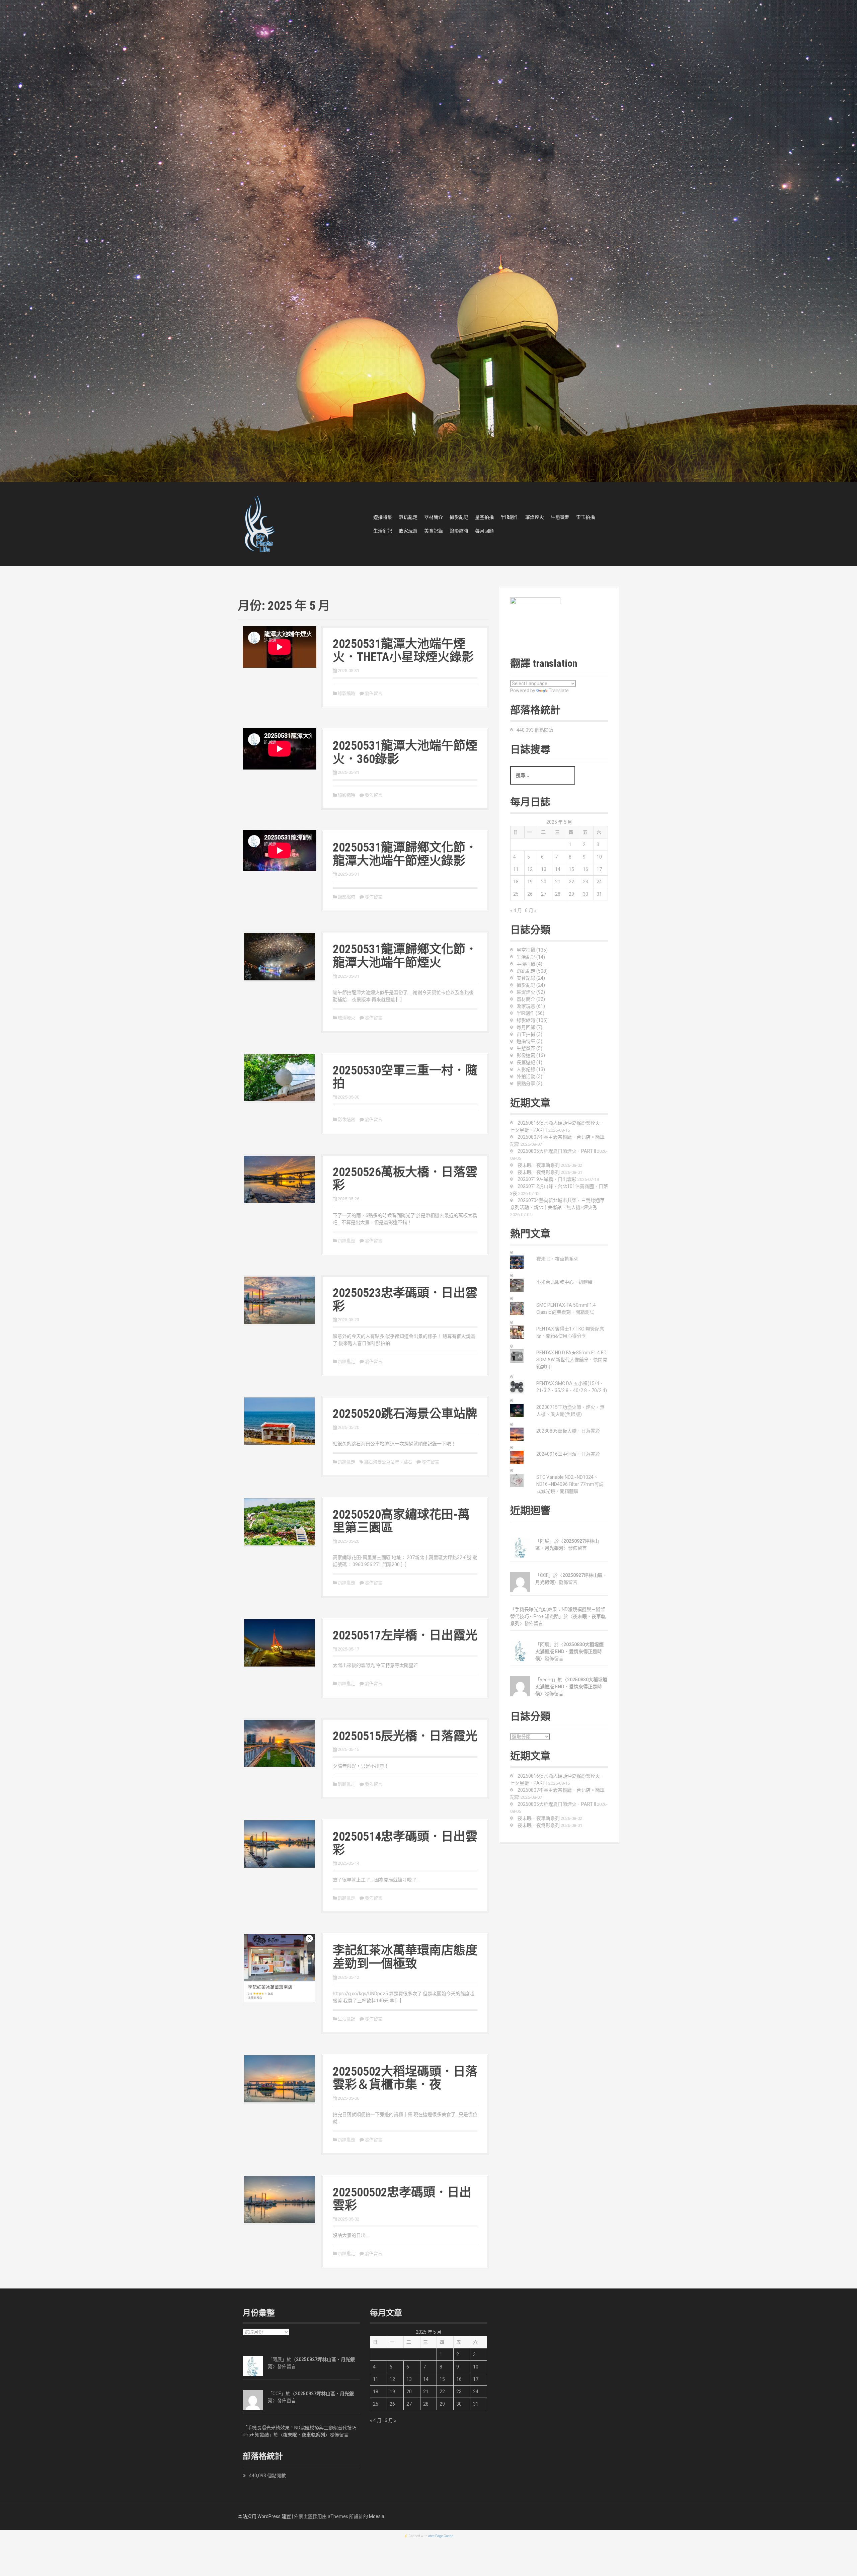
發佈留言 (374, 693)
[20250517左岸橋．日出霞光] (280, 1642)
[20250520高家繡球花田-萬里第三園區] (280, 1521)
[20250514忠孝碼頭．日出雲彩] (280, 1844)
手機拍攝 (526, 964)
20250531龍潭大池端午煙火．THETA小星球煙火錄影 (403, 651)
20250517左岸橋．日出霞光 (405, 1635)
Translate (559, 691)
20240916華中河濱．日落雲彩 (568, 1454)
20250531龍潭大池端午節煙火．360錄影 (405, 752)
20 (544, 882)
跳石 (408, 1462)
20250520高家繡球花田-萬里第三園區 (401, 1521)
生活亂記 (383, 531)
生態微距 (560, 517)
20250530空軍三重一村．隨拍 (405, 1077)
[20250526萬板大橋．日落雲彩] (280, 1179)
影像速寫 (346, 1119)
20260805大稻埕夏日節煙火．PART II (557, 1151)
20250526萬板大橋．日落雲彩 (405, 1179)
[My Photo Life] (259, 524)
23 (586, 882)
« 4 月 (516, 910)
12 (530, 869)
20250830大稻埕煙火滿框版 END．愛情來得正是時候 (569, 1652)
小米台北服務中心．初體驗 (564, 1282)
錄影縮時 (459, 531)
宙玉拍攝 (586, 517)
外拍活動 (526, 1076)
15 (571, 869)
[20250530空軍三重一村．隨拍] (280, 1077)
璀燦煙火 (535, 517)
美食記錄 (434, 531)
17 (599, 869)
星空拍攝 (484, 517)
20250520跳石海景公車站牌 (405, 1414)
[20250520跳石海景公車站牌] (280, 1421)
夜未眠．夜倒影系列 (539, 1172)
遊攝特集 (383, 517)
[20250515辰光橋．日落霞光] (280, 1743)
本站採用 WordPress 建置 (264, 2516)
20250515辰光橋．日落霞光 (405, 1736)
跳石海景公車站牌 (382, 1462)
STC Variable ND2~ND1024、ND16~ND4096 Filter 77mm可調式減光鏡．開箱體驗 (570, 1484)
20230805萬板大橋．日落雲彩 (568, 1431)
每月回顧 (484, 531)
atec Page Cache (441, 2536)
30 (586, 894)
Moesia (377, 2516)
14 (558, 869)
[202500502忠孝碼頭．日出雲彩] (280, 2199)
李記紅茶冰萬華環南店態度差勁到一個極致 (405, 1957)
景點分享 (526, 1083)
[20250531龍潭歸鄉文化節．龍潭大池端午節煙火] (280, 956)
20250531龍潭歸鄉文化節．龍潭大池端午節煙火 (405, 956)
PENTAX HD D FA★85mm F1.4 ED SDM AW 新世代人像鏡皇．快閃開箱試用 (572, 1360)
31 (599, 894)
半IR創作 (510, 517)
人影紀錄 (526, 1069)
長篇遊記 (526, 1062)
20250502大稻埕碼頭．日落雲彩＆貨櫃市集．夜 (405, 2078)
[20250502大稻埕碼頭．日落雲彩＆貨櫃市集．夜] (280, 2078)
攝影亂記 (459, 517)
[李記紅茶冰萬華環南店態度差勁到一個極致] (280, 1967)
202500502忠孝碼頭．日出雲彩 (402, 2199)
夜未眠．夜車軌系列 (539, 1165)
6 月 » (531, 910)
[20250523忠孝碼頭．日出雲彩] (280, 1300)
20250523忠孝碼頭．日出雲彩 (405, 1300)
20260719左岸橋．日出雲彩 (547, 1179)
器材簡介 (434, 517)
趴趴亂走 (408, 517)
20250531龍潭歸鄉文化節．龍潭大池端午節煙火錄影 (405, 854)
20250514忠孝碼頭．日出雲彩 (405, 1843)
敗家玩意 (408, 531)
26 (530, 894)
